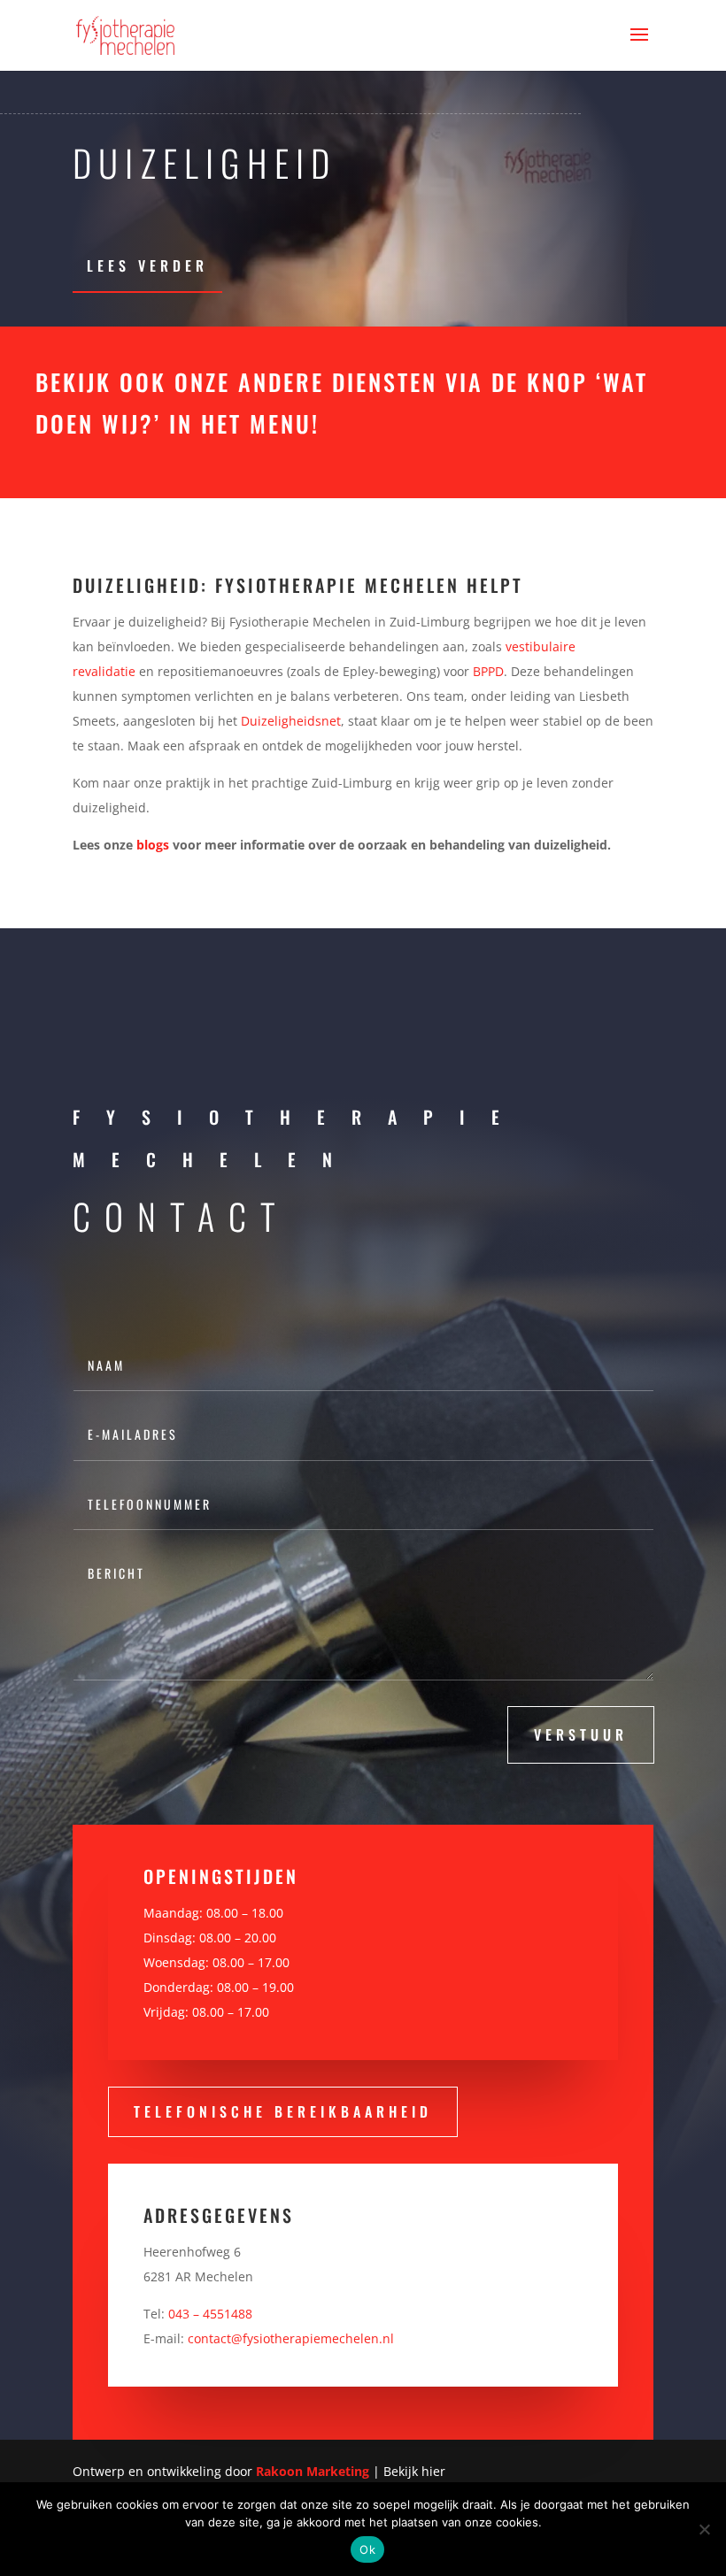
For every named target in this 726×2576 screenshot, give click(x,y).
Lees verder (147, 265)
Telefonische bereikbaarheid (283, 2111)
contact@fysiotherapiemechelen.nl (291, 2338)
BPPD (488, 671)
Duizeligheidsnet (291, 721)
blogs (153, 845)
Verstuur (581, 1734)
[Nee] (704, 2529)
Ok (367, 2549)
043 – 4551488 (210, 2314)
